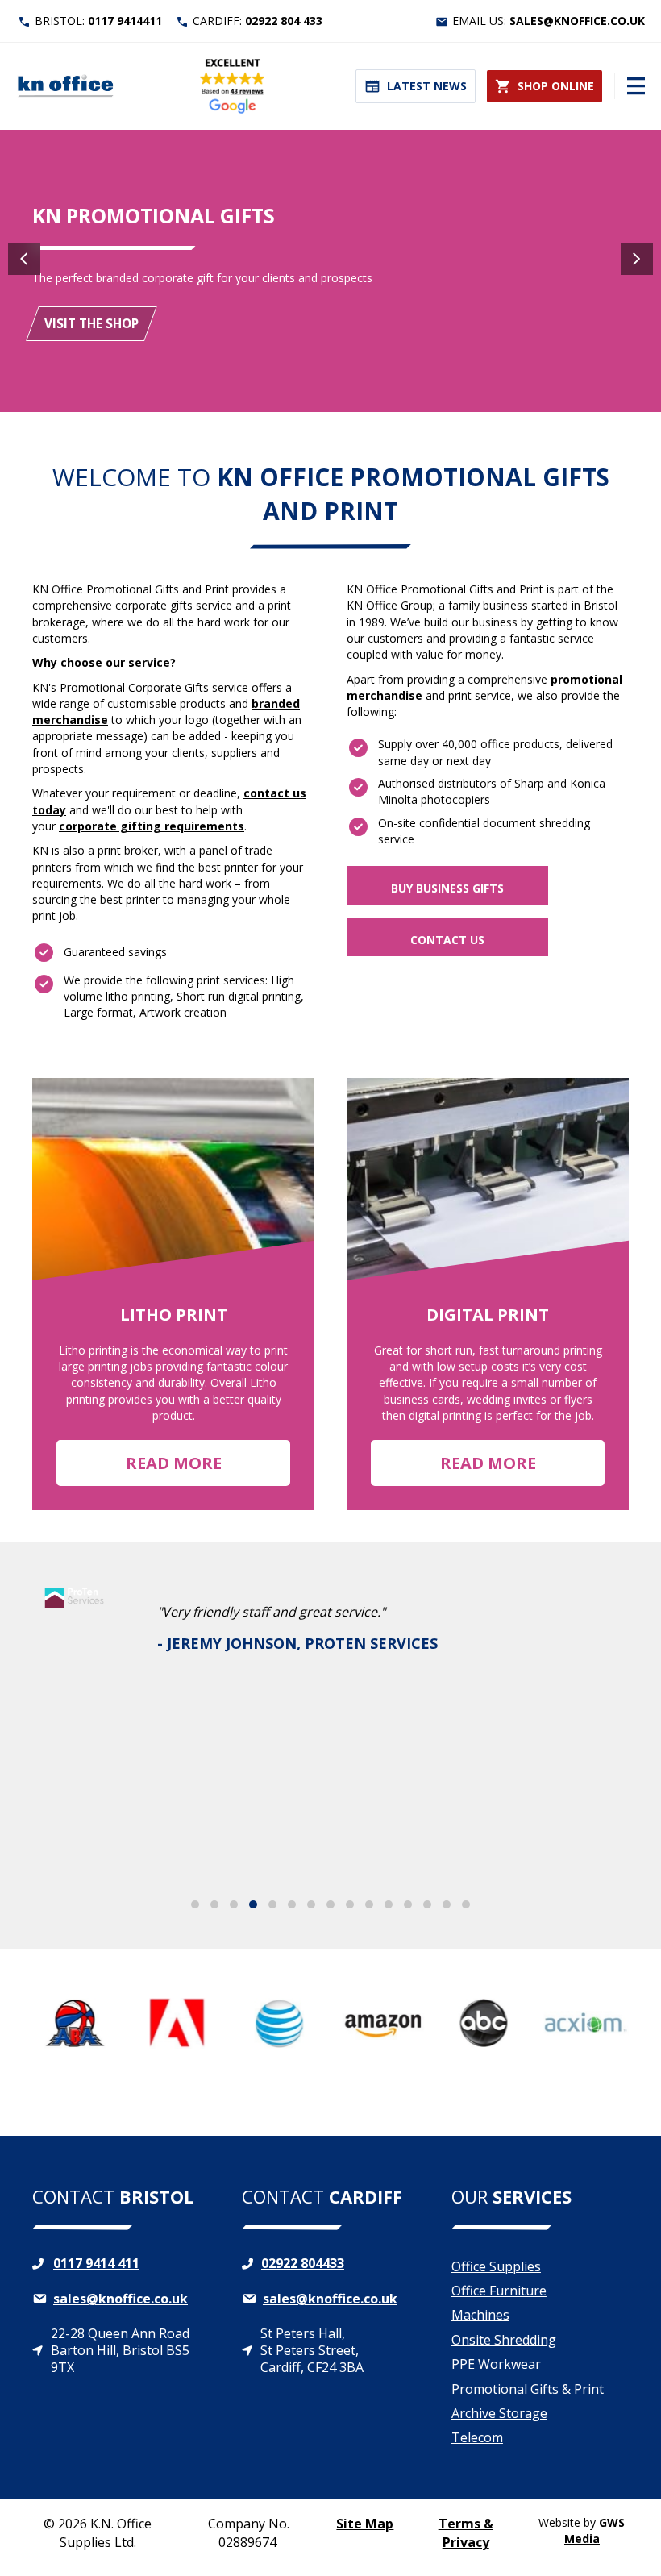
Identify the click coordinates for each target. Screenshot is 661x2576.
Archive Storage (499, 2413)
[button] (447, 885)
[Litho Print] (173, 1294)
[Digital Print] (488, 1294)
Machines (480, 2315)
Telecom (477, 2437)
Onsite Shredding (504, 2340)
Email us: (549, 21)
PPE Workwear (496, 2364)
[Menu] (630, 86)
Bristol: (98, 21)
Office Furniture (499, 2291)
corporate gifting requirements (152, 826)
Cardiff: (258, 21)
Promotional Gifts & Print (528, 2389)
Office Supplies (496, 2266)
